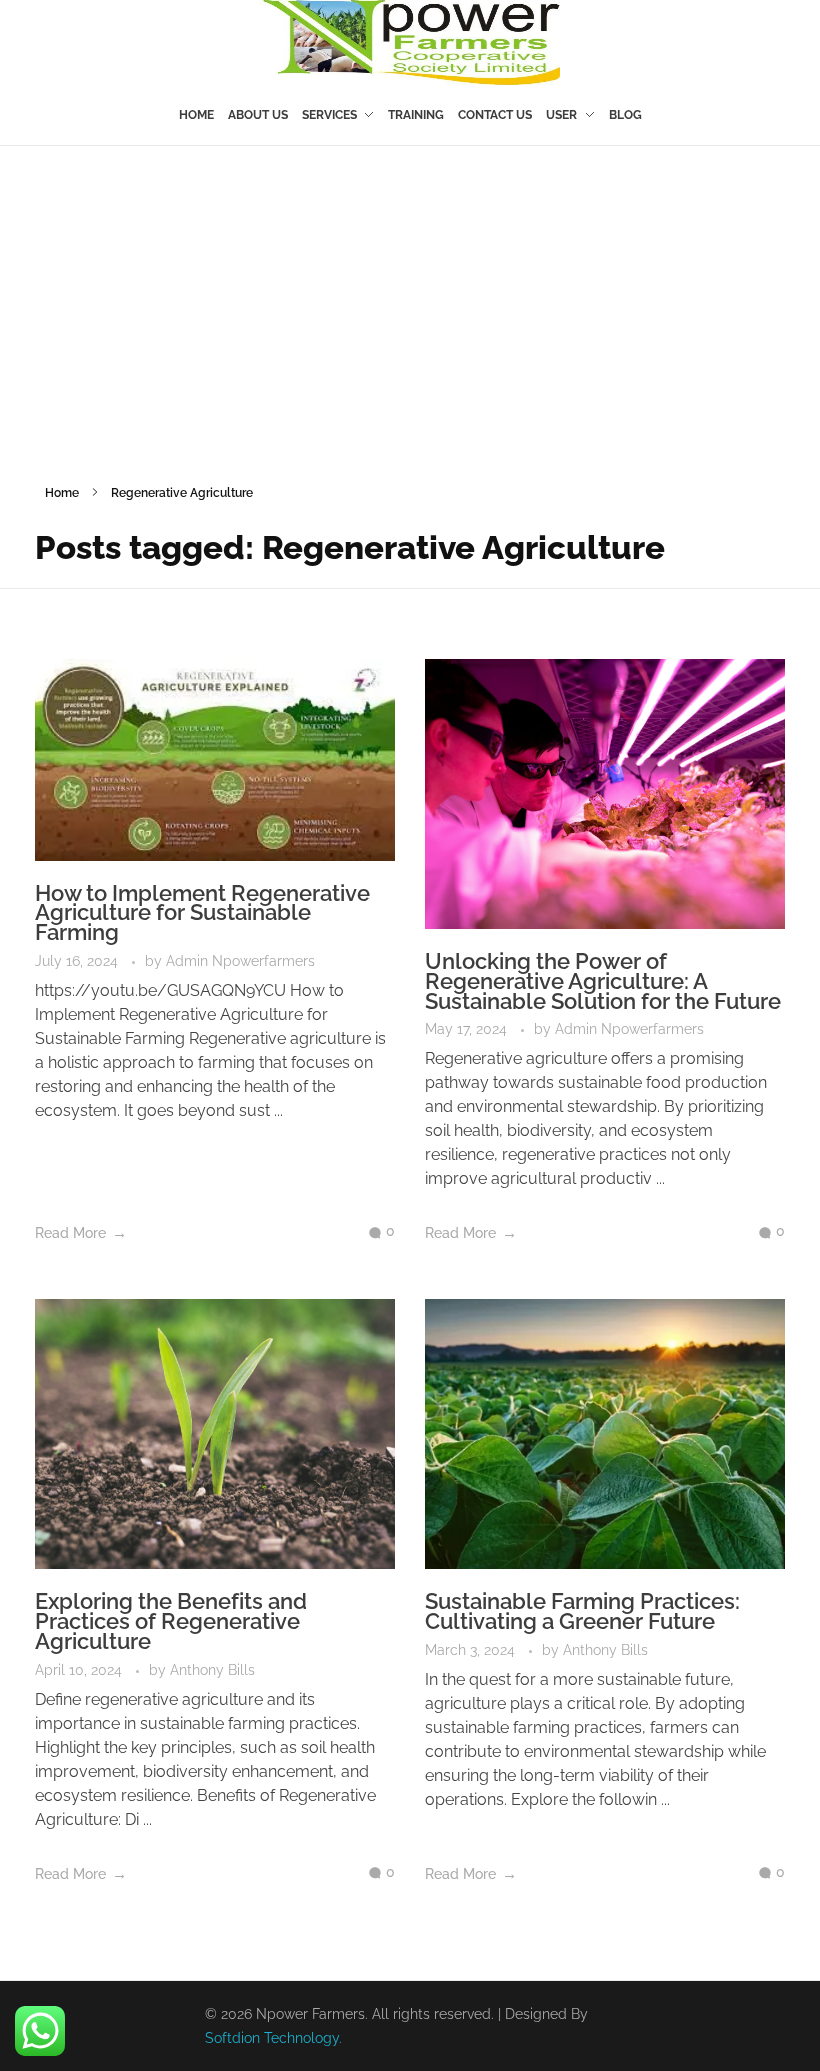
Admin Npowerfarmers (240, 961)
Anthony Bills (212, 1670)
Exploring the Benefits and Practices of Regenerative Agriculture (171, 1621)
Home (62, 493)
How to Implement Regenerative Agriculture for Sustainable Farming (202, 913)
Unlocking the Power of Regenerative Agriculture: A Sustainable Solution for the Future (603, 981)
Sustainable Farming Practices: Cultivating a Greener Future (582, 1611)
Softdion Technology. (273, 2038)
